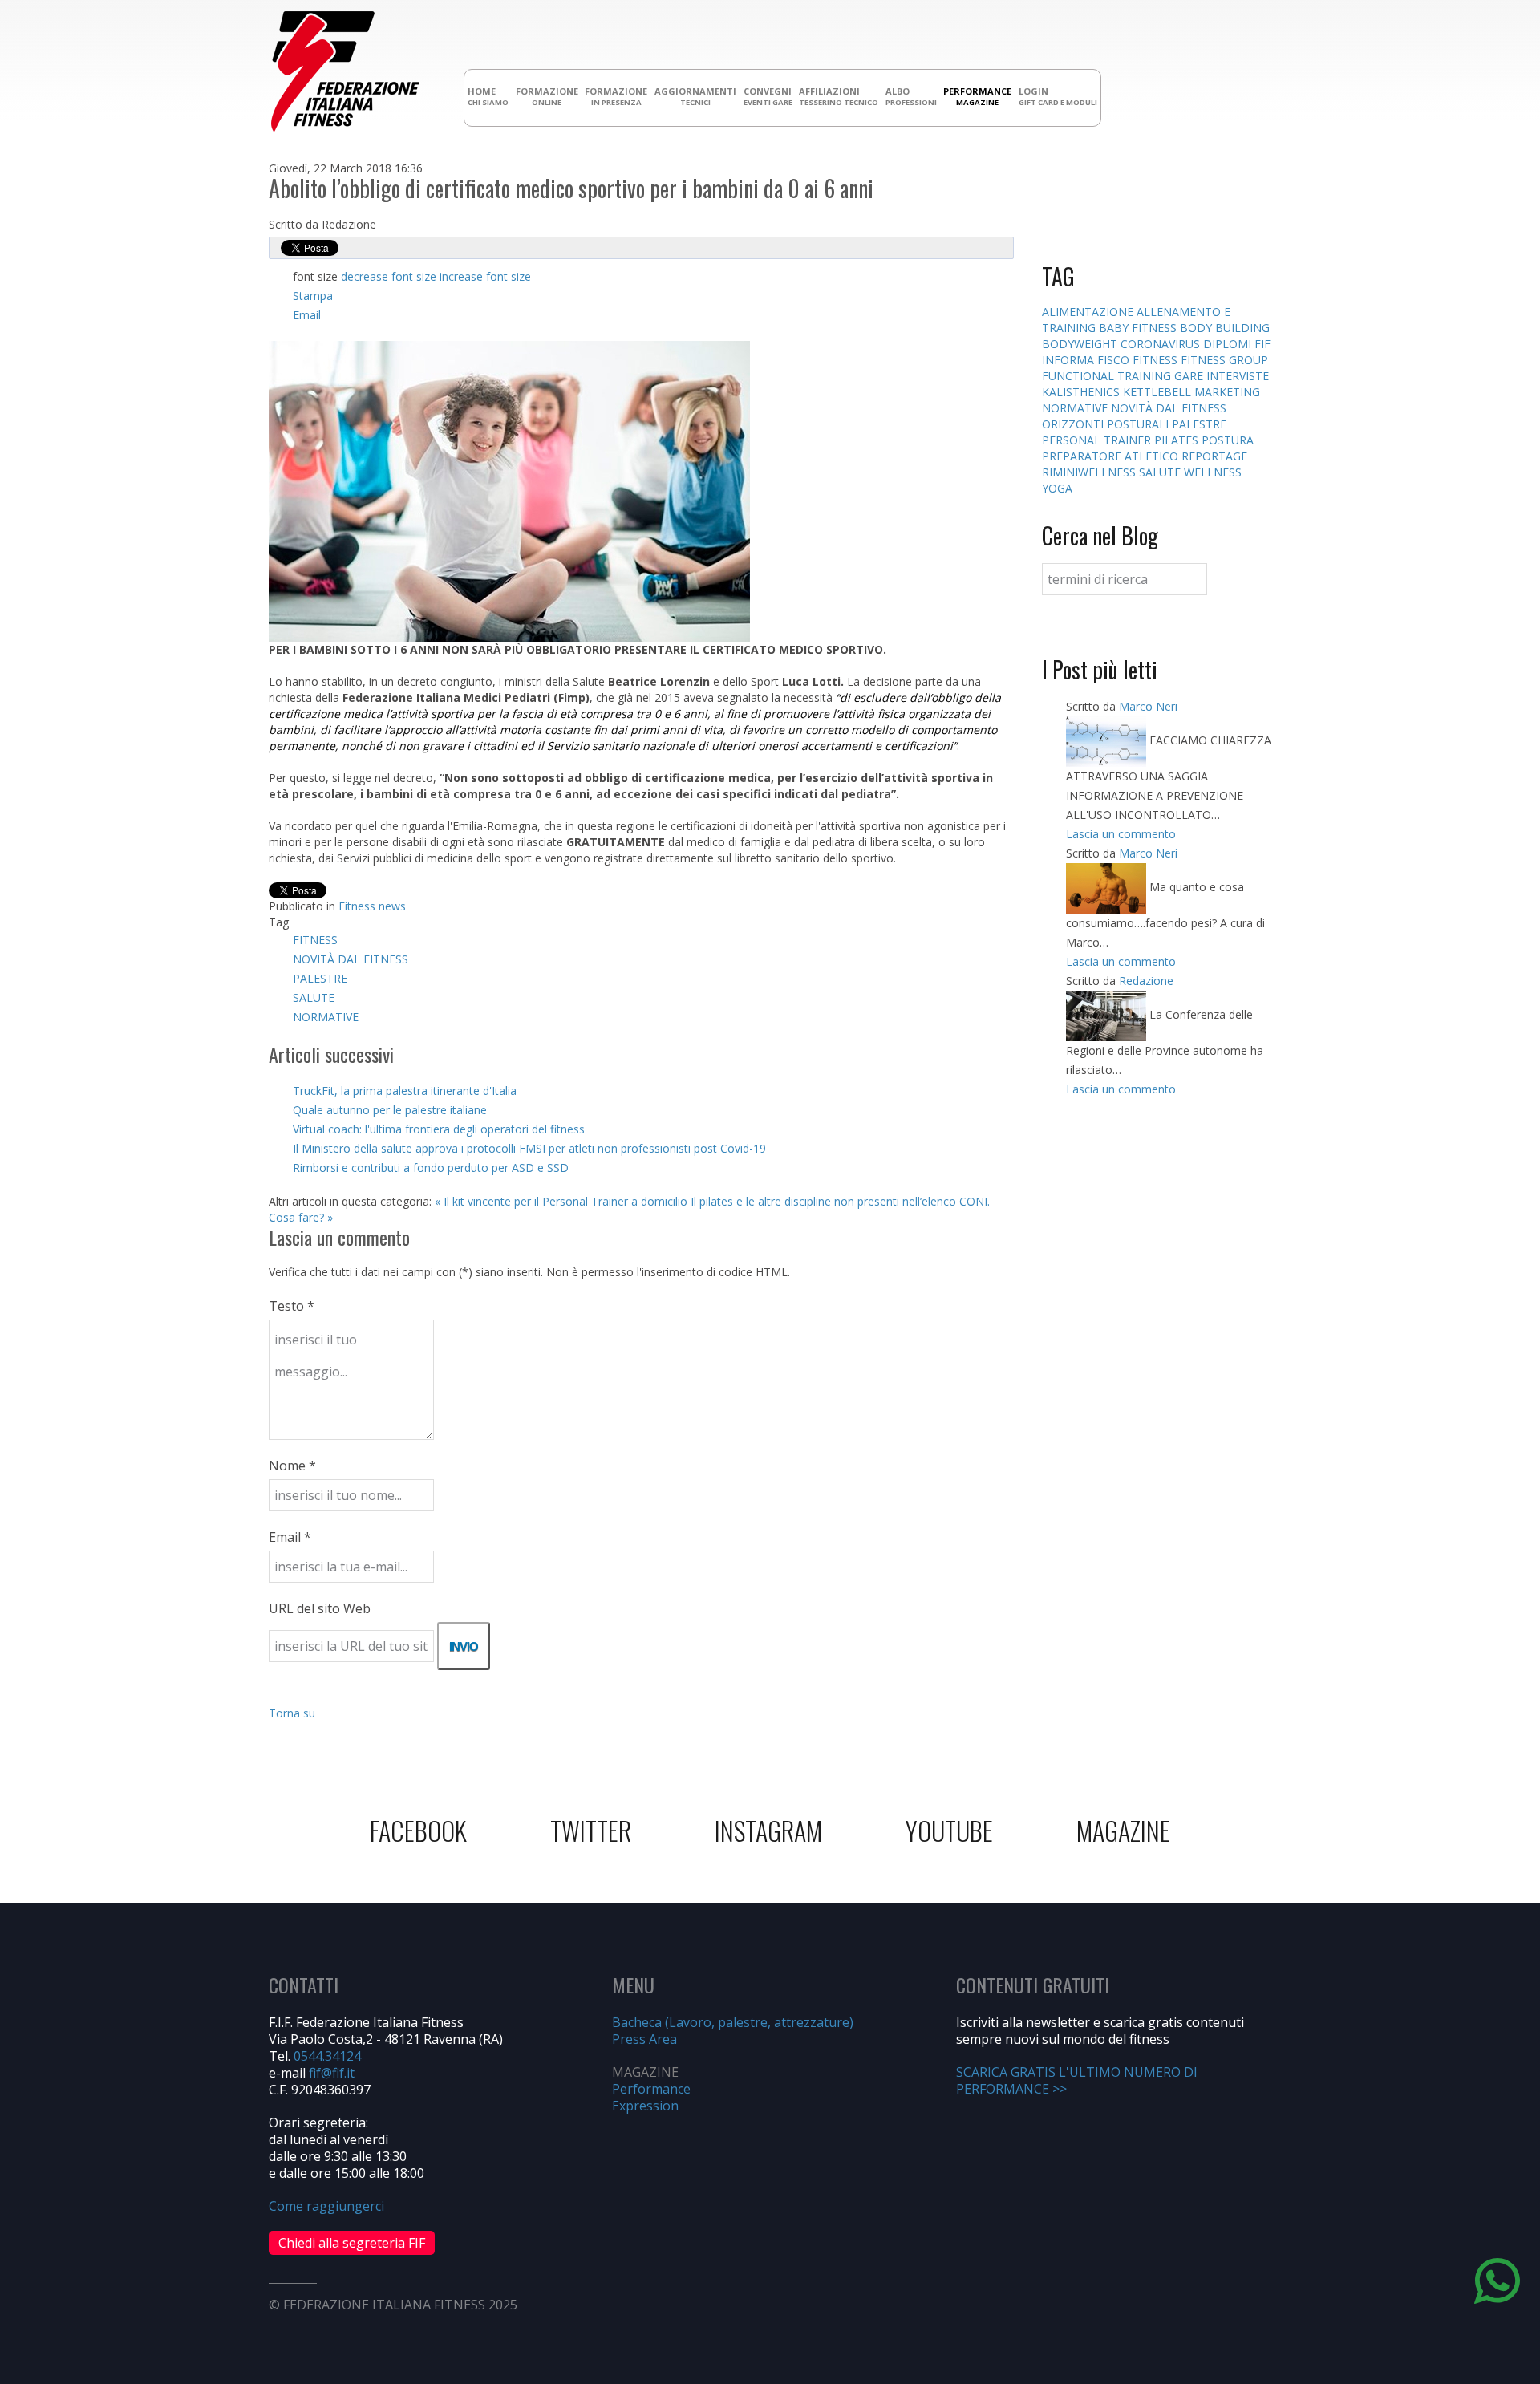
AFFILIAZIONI (839, 96)
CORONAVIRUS (1162, 344)
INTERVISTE (1238, 376)
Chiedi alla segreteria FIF (352, 2243)
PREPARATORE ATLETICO (1112, 456)
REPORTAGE (1214, 456)
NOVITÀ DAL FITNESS (351, 959)
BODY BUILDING (1225, 328)
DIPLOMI (1229, 344)
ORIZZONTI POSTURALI (1107, 424)
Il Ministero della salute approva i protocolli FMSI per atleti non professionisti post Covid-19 (529, 1148)
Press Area (644, 2039)
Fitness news (372, 906)
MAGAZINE (1123, 1830)
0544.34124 (327, 2056)
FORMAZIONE (547, 96)
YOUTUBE (949, 1830)
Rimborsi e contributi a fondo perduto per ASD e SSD (431, 1168)
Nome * (292, 1466)
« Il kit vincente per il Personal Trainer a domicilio (561, 1201)
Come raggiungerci (326, 2206)
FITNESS (315, 940)
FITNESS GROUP (1224, 360)
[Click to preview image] (509, 490)
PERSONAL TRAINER (1098, 440)
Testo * (292, 1306)
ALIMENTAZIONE (1089, 312)
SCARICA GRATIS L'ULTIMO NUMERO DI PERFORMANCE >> (1077, 2080)
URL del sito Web (320, 1608)
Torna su (292, 1713)
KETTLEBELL (1159, 392)
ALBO (911, 96)
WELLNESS (1213, 472)
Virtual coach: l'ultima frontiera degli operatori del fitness (439, 1129)
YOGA (1057, 488)
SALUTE (314, 997)
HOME (488, 96)
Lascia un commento (1121, 834)
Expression (645, 2106)
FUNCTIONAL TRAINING (1108, 376)
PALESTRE (320, 978)
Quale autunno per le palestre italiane (390, 1110)
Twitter (591, 1830)
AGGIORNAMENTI (695, 96)
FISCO (1115, 360)
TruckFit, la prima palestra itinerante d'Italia (405, 1091)
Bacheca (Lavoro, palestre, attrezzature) (733, 2022)
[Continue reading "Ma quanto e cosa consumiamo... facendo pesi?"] (1108, 887)
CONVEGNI (768, 96)
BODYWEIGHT (1081, 344)
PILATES (1178, 440)
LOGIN (1058, 96)
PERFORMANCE (977, 96)
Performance (651, 2089)
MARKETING (1227, 392)
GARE (1190, 376)
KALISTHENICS (1082, 392)
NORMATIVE (326, 1017)
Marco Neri (1148, 706)
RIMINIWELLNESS (1090, 472)
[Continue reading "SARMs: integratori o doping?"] (1108, 740)
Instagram (768, 1830)
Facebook (418, 1830)
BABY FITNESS (1139, 328)
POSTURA (1228, 440)
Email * (290, 1537)
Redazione (1146, 981)
